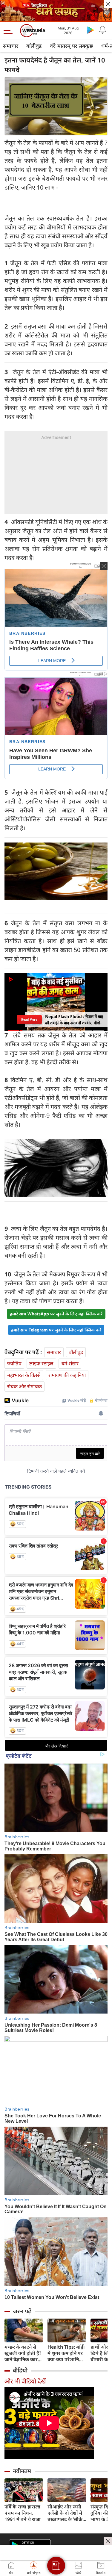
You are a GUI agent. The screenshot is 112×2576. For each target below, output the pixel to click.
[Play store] (90, 30)
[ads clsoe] (108, 2541)
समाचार (11, 46)
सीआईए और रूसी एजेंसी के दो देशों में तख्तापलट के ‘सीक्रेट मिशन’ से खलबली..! (66, 2513)
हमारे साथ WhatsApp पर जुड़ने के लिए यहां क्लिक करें (56, 1314)
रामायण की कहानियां (67, 1375)
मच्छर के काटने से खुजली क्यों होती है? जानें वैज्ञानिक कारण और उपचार (23, 2353)
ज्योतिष (14, 1363)
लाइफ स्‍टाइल (41, 1363)
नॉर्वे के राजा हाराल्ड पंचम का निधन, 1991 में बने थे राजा (23, 2513)
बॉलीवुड (34, 46)
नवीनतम (22, 2471)
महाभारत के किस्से (24, 1375)
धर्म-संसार (70, 1363)
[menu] (10, 31)
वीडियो (20, 2370)
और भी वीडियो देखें (25, 2381)
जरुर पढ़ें (22, 2311)
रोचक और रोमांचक (24, 1386)
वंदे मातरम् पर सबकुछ (72, 46)
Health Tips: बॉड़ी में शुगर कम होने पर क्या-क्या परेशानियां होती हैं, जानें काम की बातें (67, 2353)
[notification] (102, 30)
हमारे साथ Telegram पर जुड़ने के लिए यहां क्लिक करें (56, 1330)
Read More (29, 1019)
